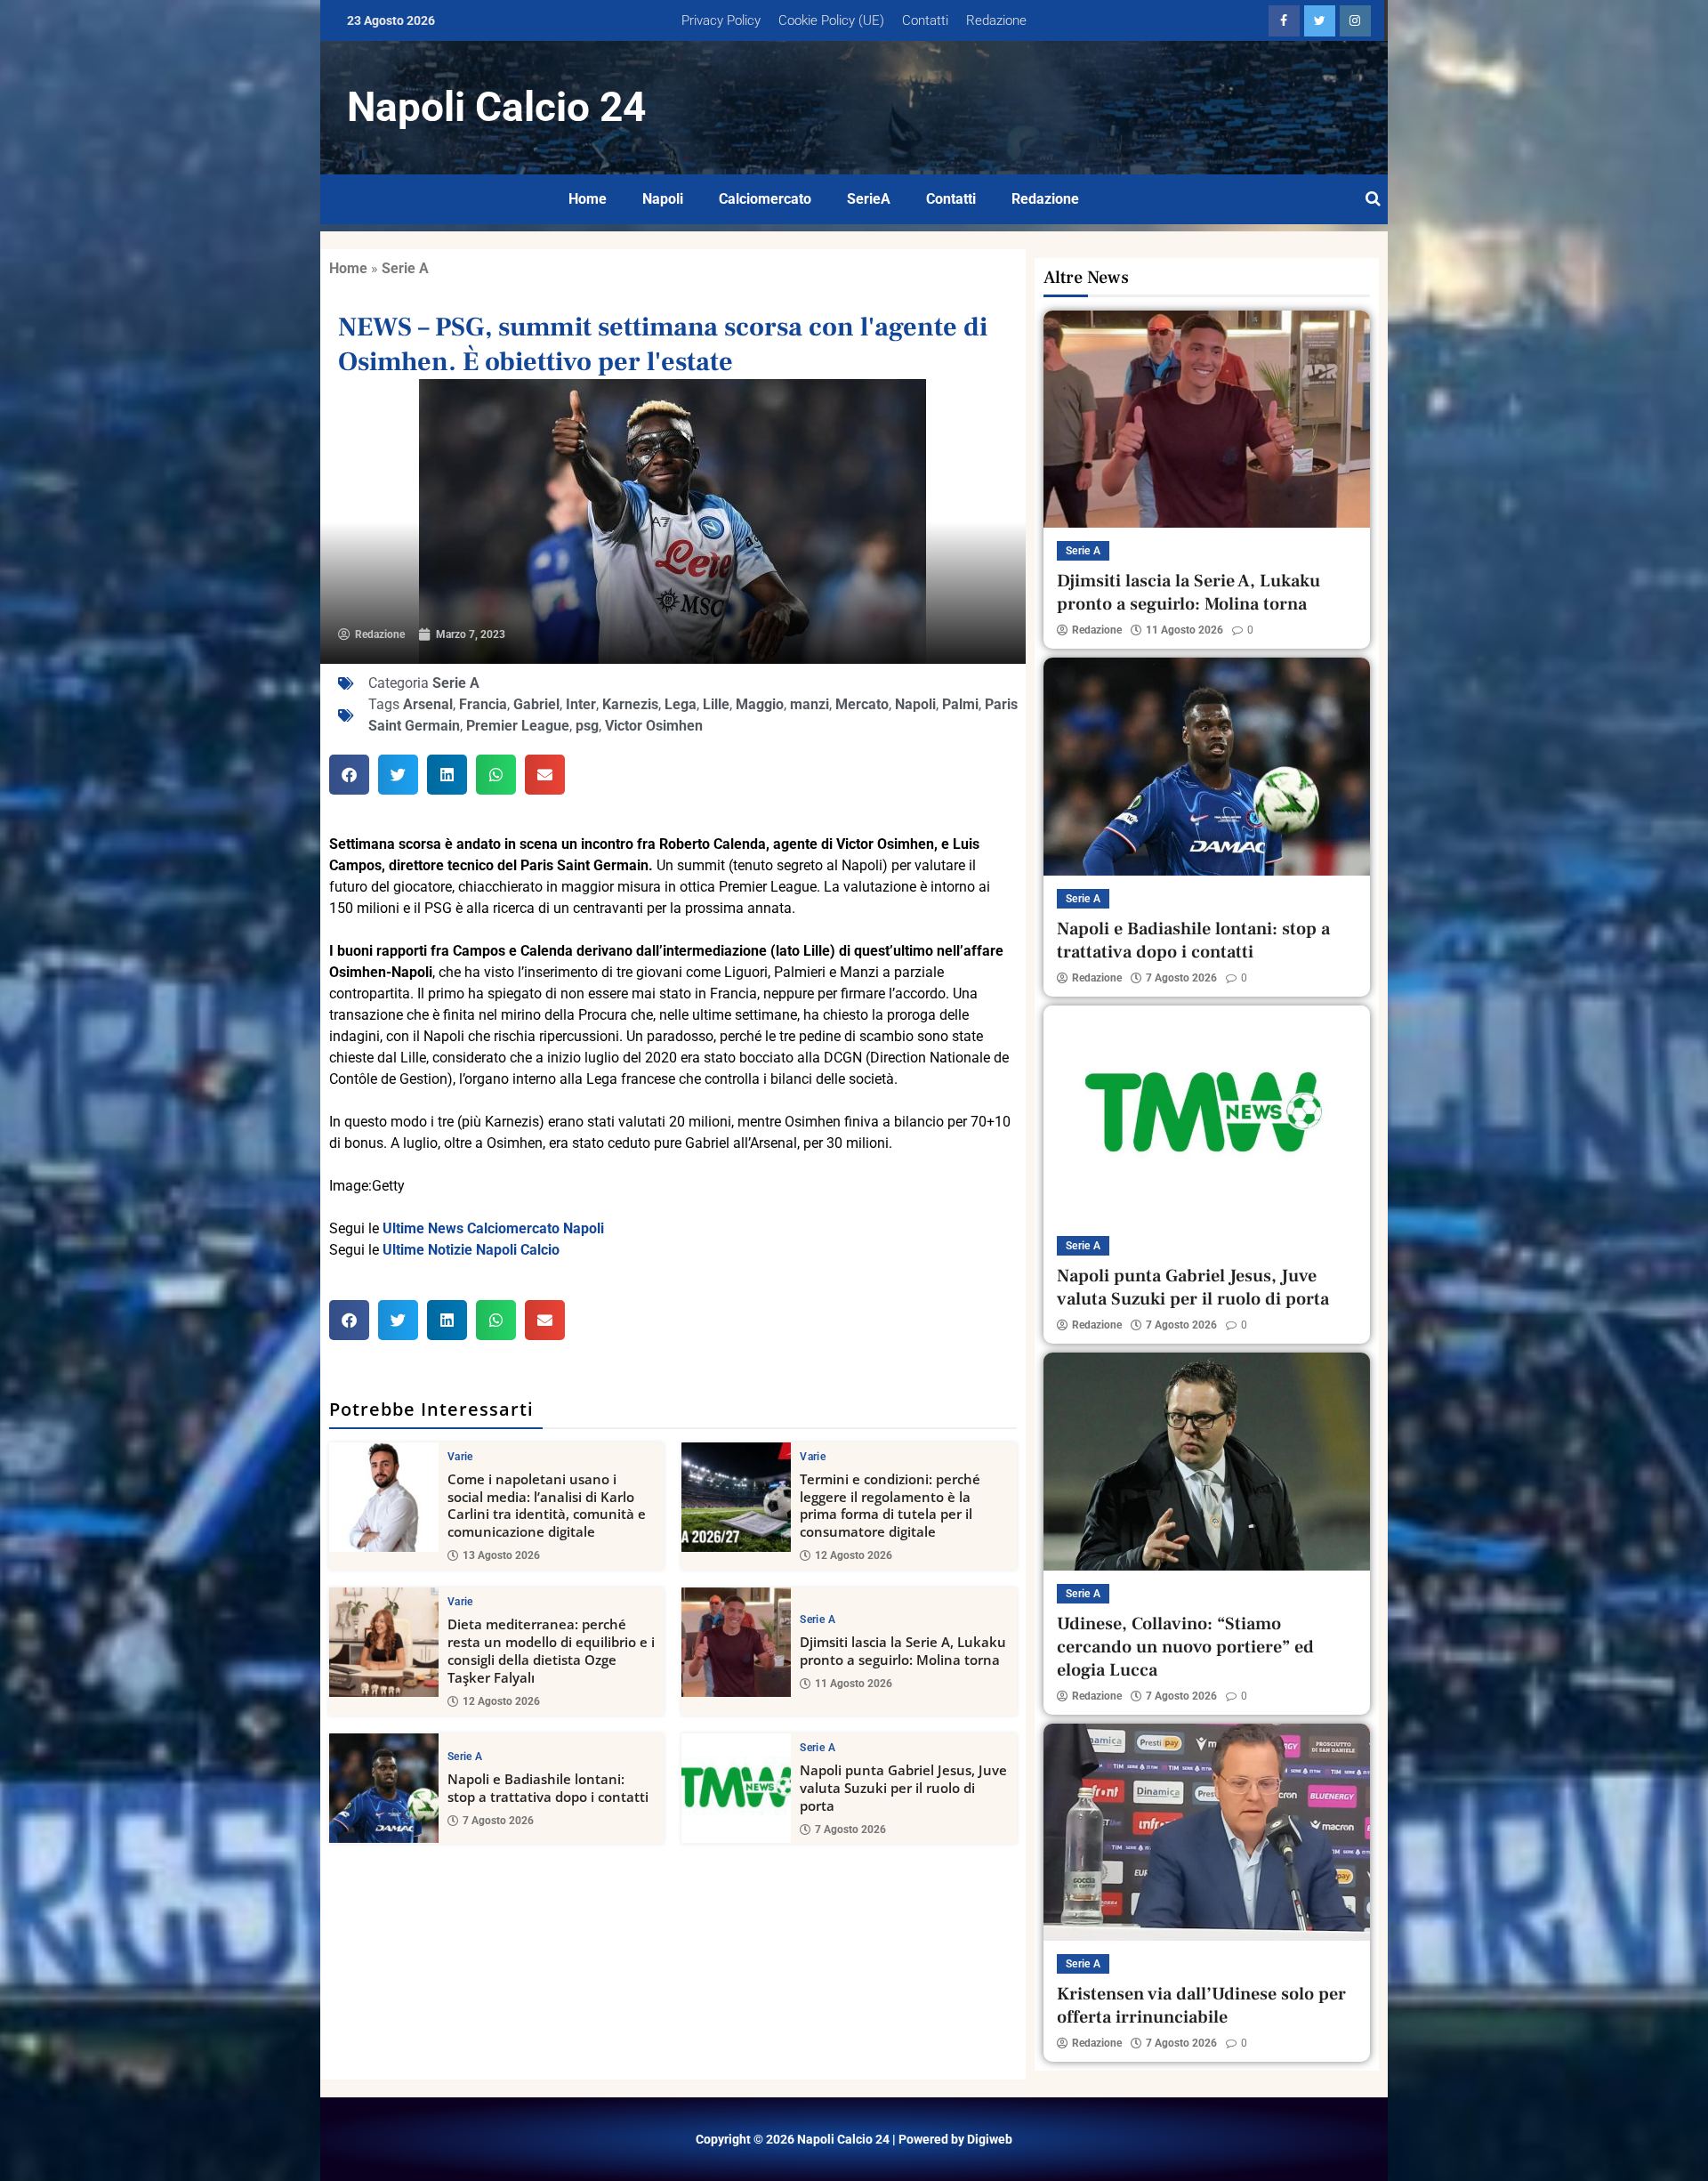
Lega (681, 704)
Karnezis (630, 704)
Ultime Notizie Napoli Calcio (471, 1250)
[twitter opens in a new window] (1320, 21)
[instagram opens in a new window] (1355, 21)
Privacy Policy (721, 20)
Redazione (996, 20)
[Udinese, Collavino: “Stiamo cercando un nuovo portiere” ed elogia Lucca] (1207, 1461)
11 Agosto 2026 (854, 1684)
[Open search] (1373, 199)
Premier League (518, 726)
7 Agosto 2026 (498, 1821)
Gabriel (536, 704)
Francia (483, 704)
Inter (581, 704)
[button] (349, 775)
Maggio (760, 704)
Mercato (862, 704)
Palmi (960, 704)
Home (588, 199)
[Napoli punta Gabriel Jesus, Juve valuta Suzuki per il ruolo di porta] (736, 1788)
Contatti (925, 20)
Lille (716, 704)
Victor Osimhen (654, 726)
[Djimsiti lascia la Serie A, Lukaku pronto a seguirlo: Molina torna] (736, 1642)
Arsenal (428, 704)
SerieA (869, 199)
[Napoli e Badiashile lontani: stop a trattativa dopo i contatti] (384, 1788)
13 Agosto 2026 (501, 1555)
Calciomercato (765, 199)
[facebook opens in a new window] (1284, 21)
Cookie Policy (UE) (831, 20)
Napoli (663, 199)
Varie (460, 1457)
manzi (810, 704)
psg (587, 726)
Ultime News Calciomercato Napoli (493, 1228)
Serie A (405, 268)
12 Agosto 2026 (854, 1555)
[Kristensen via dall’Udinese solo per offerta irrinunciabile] (1207, 1832)
